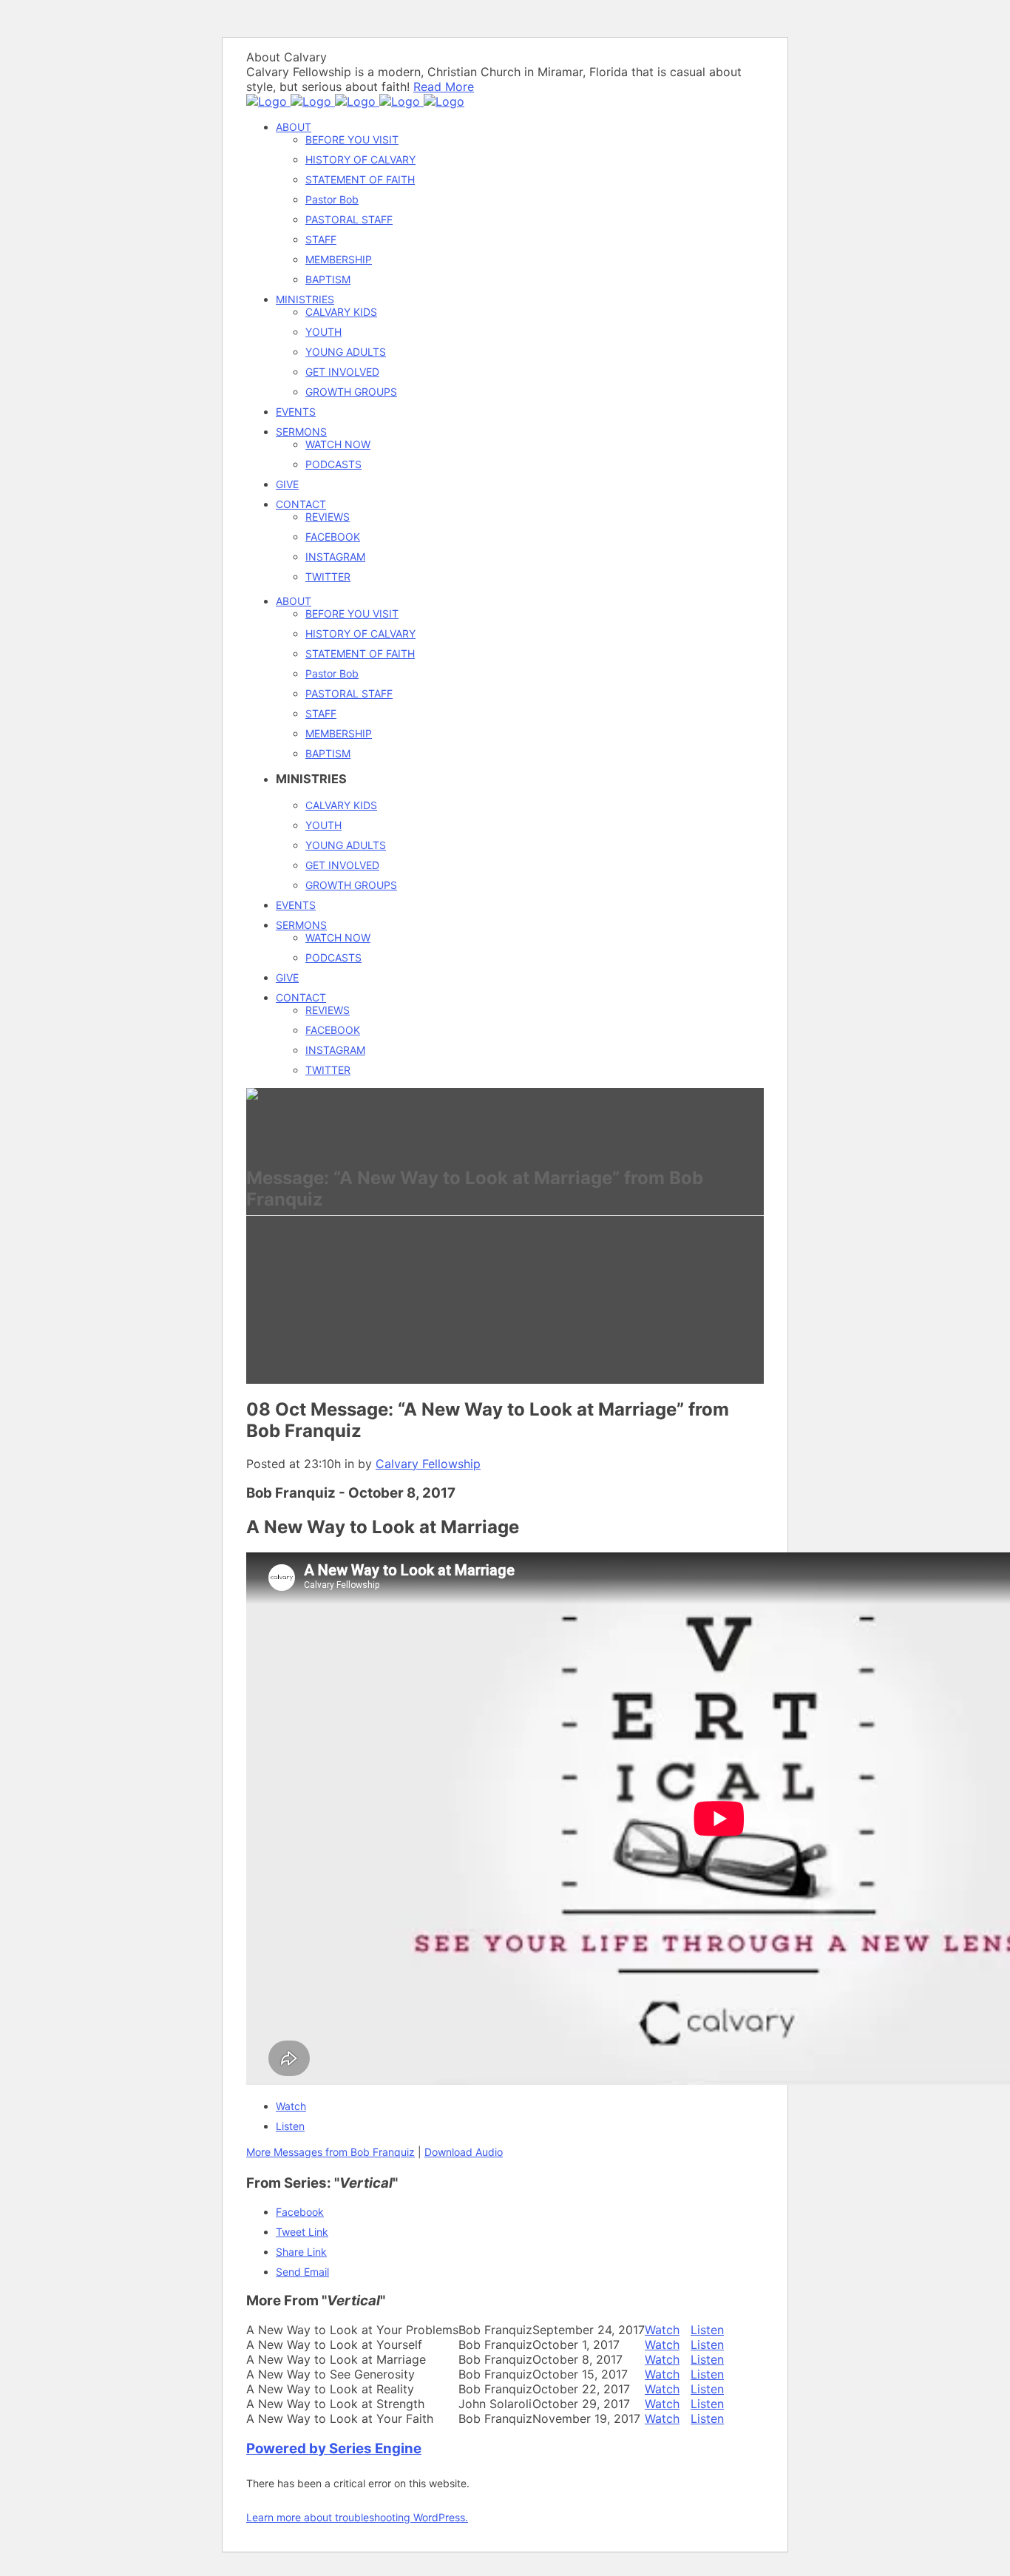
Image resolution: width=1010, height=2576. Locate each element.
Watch (291, 2106)
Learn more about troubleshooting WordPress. (357, 2517)
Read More (444, 87)
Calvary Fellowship (428, 1464)
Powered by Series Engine (334, 2448)
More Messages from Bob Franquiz (331, 2152)
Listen (290, 2126)
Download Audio (464, 2152)
